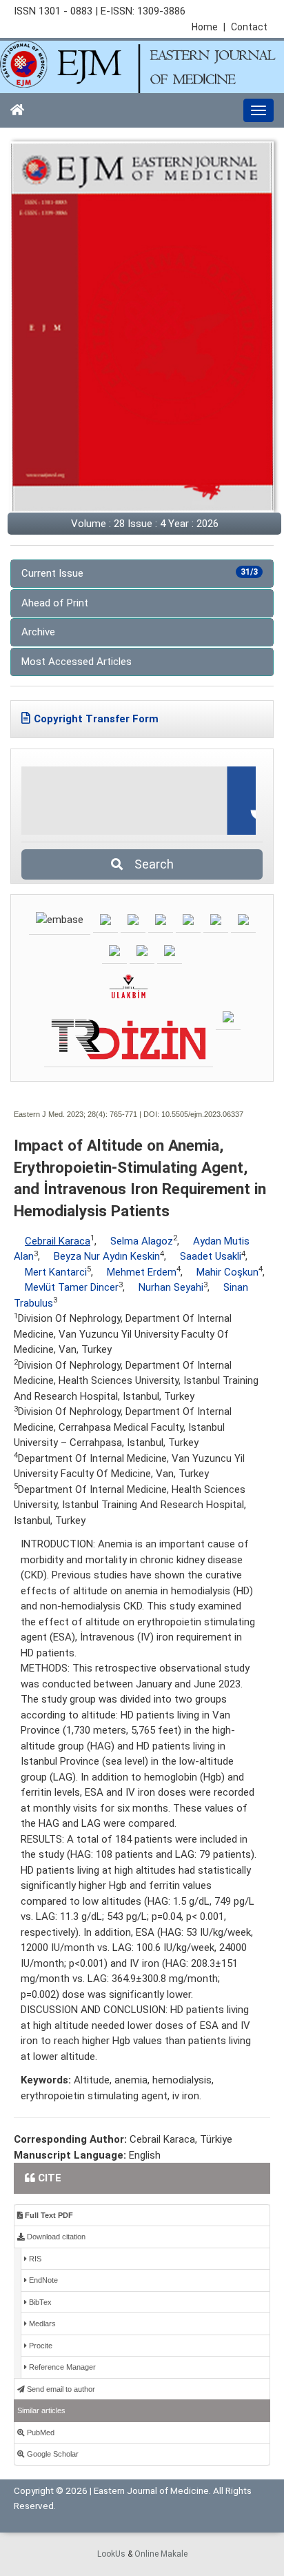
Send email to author (60, 2389)
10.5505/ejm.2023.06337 (202, 1114)
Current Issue (140, 573)
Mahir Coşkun (227, 1272)
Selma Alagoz (142, 1241)
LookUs (111, 2554)
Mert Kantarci (56, 1272)
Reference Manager (61, 2367)
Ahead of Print (55, 603)
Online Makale (161, 2554)
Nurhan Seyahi (171, 1287)
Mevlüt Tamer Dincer (72, 1287)
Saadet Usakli (211, 1256)
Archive (38, 632)
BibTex (39, 2302)
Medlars (41, 2324)
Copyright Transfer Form (96, 719)
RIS (34, 2259)
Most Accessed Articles (77, 662)
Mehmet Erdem (142, 1272)
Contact (249, 27)
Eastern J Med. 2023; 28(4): (61, 1114)
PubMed (40, 2433)
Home (209, 27)
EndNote (42, 2280)
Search (150, 864)
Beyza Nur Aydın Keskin (107, 1256)
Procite (40, 2346)
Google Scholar (52, 2454)
